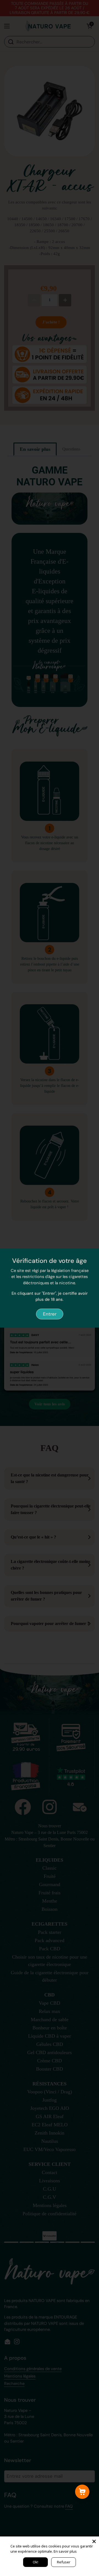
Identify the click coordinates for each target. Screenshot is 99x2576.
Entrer (50, 1314)
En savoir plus (65, 2551)
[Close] (94, 2541)
